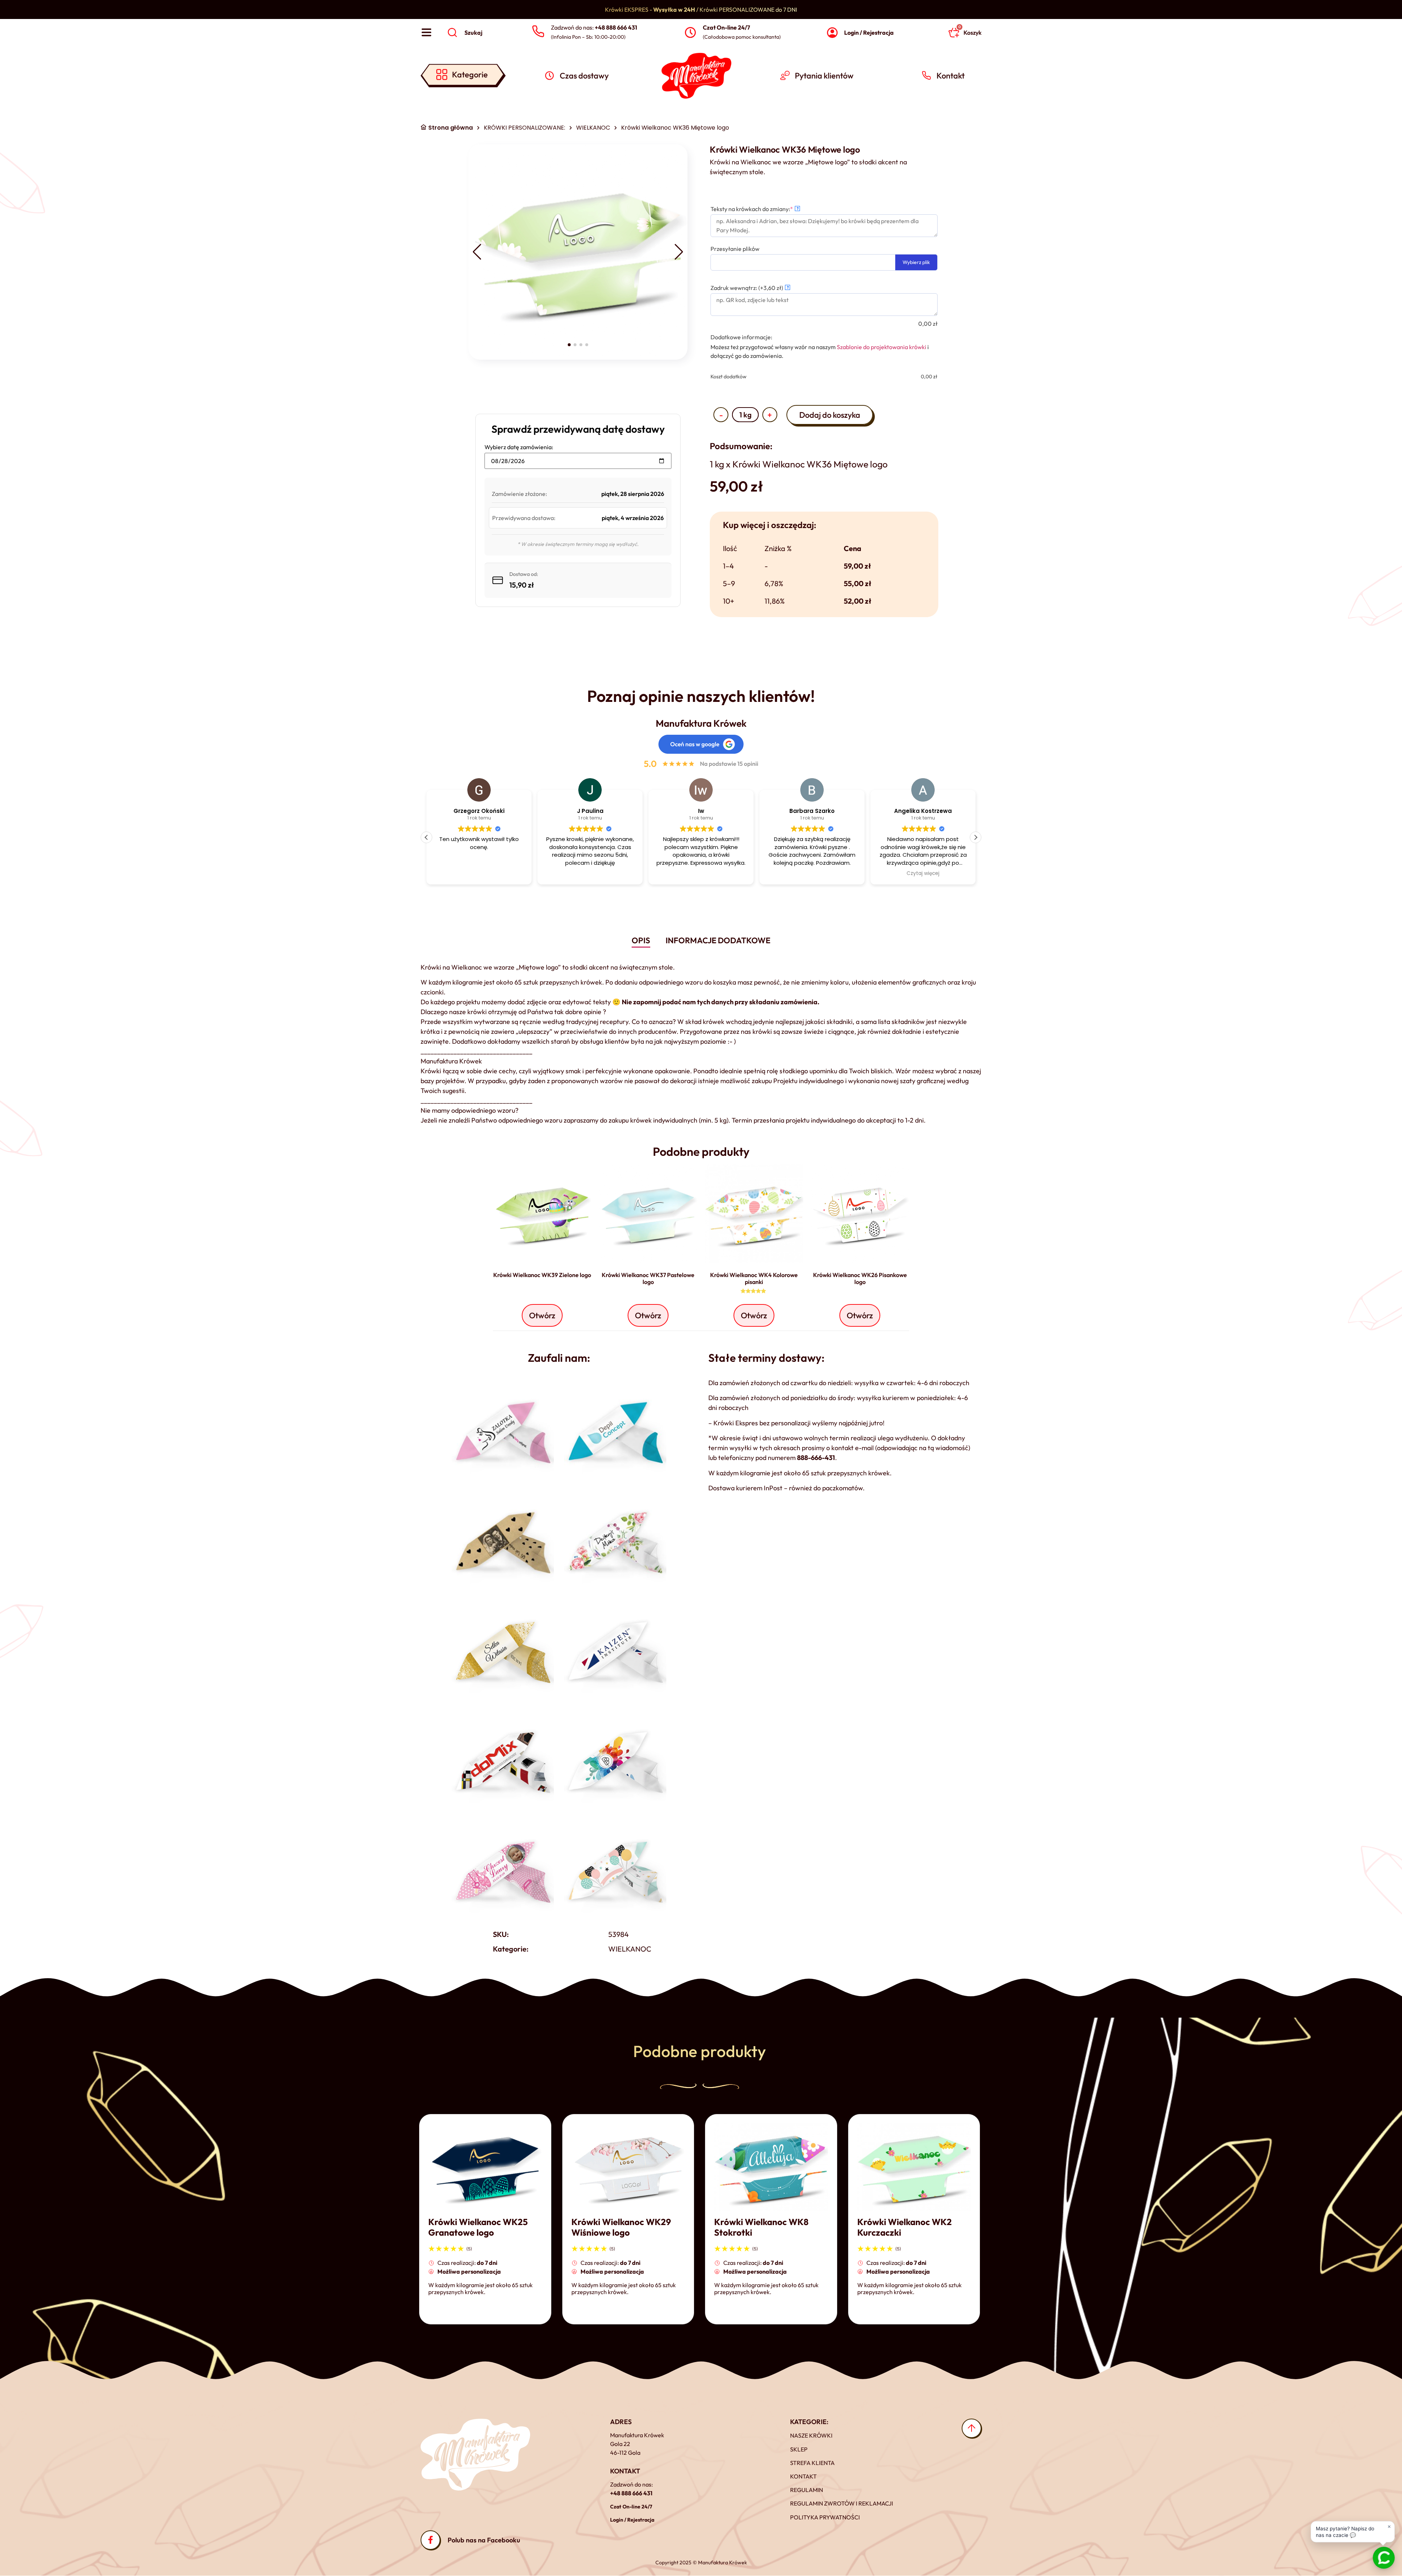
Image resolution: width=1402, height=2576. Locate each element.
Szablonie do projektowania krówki (882, 347)
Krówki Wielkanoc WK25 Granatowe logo (478, 2227)
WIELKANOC (593, 128)
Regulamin (807, 2490)
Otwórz (542, 1315)
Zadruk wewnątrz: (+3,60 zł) (750, 288)
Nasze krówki (811, 2435)
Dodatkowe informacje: (741, 337)
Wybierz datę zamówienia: (519, 447)
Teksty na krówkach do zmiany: (764, 209)
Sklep (799, 2449)
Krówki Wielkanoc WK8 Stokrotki (761, 2227)
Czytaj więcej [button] (812, 874)
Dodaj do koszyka (830, 415)
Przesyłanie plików (735, 249)
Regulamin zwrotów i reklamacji (842, 2503)
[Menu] (426, 33)
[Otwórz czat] (1384, 2558)
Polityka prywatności (825, 2517)
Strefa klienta (812, 2463)
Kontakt (803, 2476)
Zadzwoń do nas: (594, 27)
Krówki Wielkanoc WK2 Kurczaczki (905, 2227)
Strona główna (451, 128)
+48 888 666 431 (631, 2493)
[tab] (641, 941)
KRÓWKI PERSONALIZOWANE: (524, 128)
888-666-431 (816, 1458)
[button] (477, 252)
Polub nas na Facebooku (484, 2540)
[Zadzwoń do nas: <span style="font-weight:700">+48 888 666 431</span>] (538, 32)
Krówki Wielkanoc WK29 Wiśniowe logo (621, 2227)
